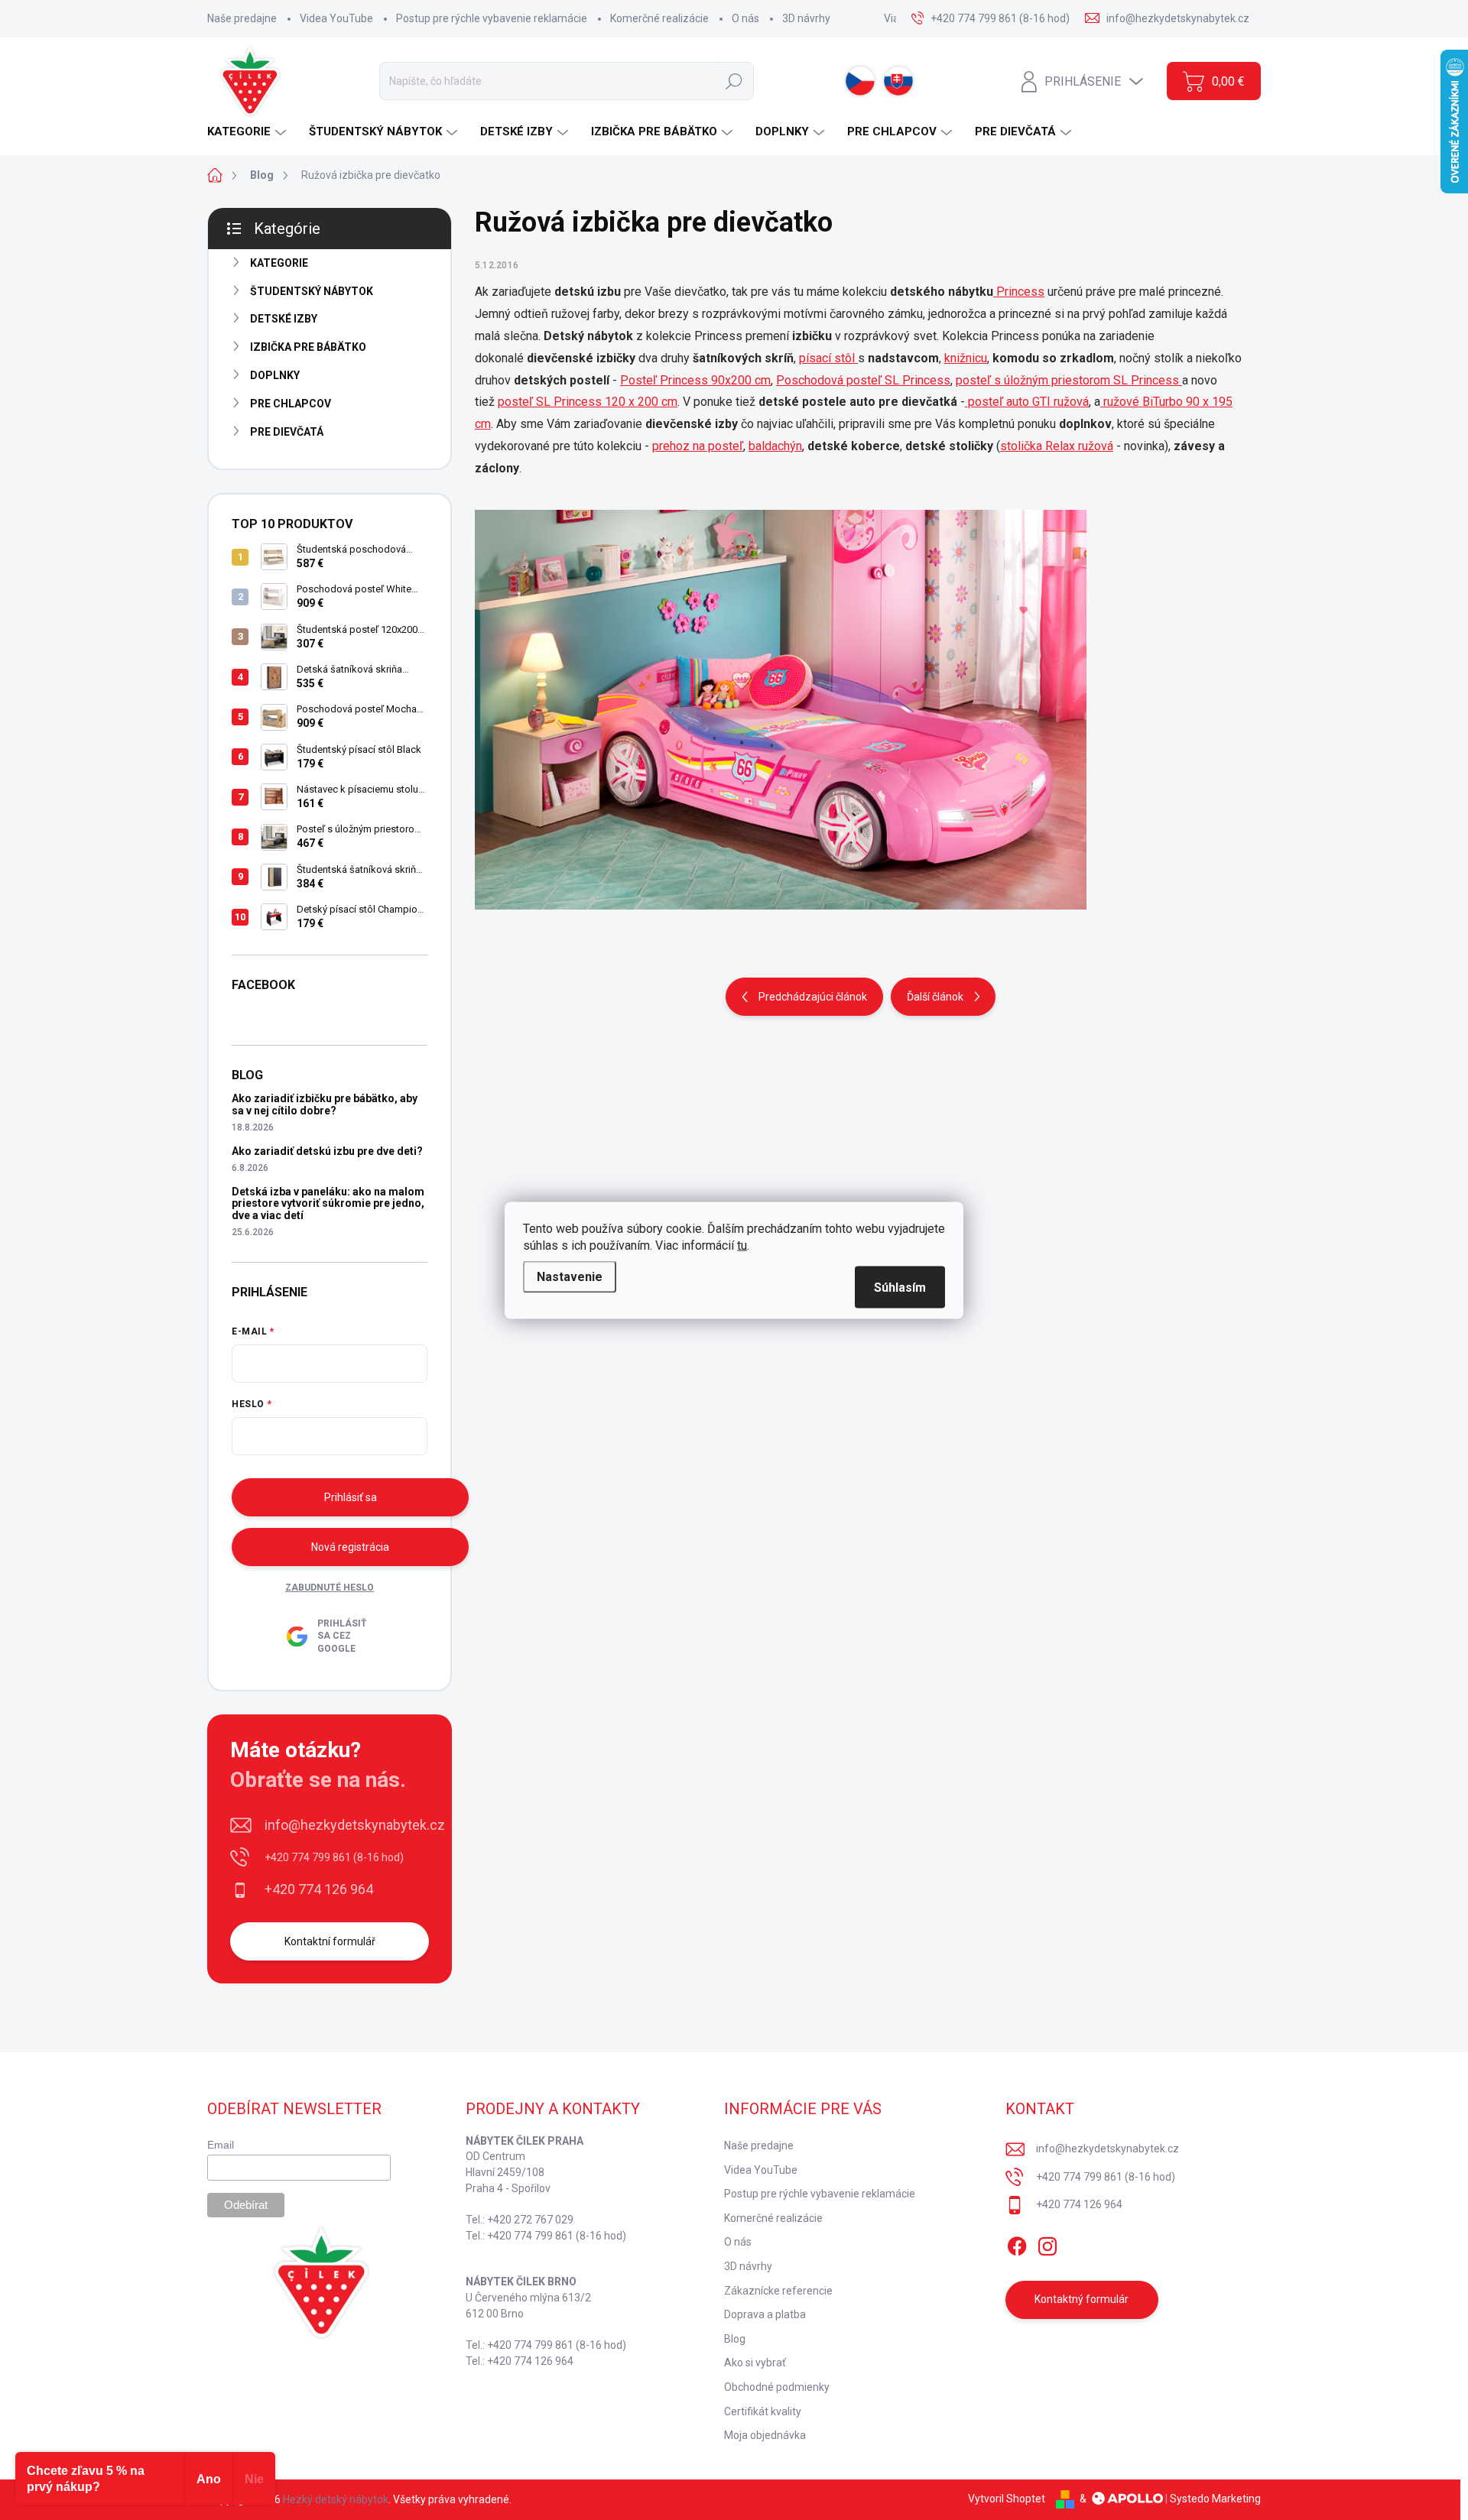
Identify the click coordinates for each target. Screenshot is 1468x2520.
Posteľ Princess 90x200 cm (695, 380)
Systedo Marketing (1215, 2499)
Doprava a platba (765, 2314)
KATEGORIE (279, 263)
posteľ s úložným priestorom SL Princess (1069, 380)
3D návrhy (806, 18)
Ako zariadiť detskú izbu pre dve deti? (327, 1151)
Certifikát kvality (763, 2411)
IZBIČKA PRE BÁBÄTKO (308, 347)
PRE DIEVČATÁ (287, 432)
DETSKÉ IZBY (284, 319)
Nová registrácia (350, 1547)
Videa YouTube (336, 18)
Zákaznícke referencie (778, 2291)
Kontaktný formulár (1082, 2299)
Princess (1019, 292)
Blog (735, 2339)
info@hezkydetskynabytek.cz (355, 1825)
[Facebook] (1017, 2243)
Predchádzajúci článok (813, 997)
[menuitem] (248, 132)
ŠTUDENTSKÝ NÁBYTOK (312, 291)
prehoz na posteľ (698, 446)
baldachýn (775, 446)
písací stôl (828, 358)
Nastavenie (570, 1276)
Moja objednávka (765, 2435)
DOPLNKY (275, 375)
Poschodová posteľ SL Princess (863, 380)
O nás (745, 18)
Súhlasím (900, 1287)
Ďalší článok (935, 997)
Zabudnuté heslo (330, 1588)
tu (742, 1245)
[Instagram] (1047, 2243)
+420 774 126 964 (319, 1889)
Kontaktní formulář (330, 1941)
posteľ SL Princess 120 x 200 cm (588, 402)
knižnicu (966, 358)
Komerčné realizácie (659, 18)
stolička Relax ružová (1057, 446)
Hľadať (734, 81)
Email (221, 2145)
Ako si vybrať (755, 2363)
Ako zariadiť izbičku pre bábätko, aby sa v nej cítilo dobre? (325, 1104)
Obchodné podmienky (777, 2387)
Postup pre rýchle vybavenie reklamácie (492, 18)
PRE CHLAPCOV (291, 404)
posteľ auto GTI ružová (1027, 402)
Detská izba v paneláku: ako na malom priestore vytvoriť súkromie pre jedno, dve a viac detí (328, 1203)
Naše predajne (242, 18)
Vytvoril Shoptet (1007, 2499)
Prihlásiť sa (351, 1497)
